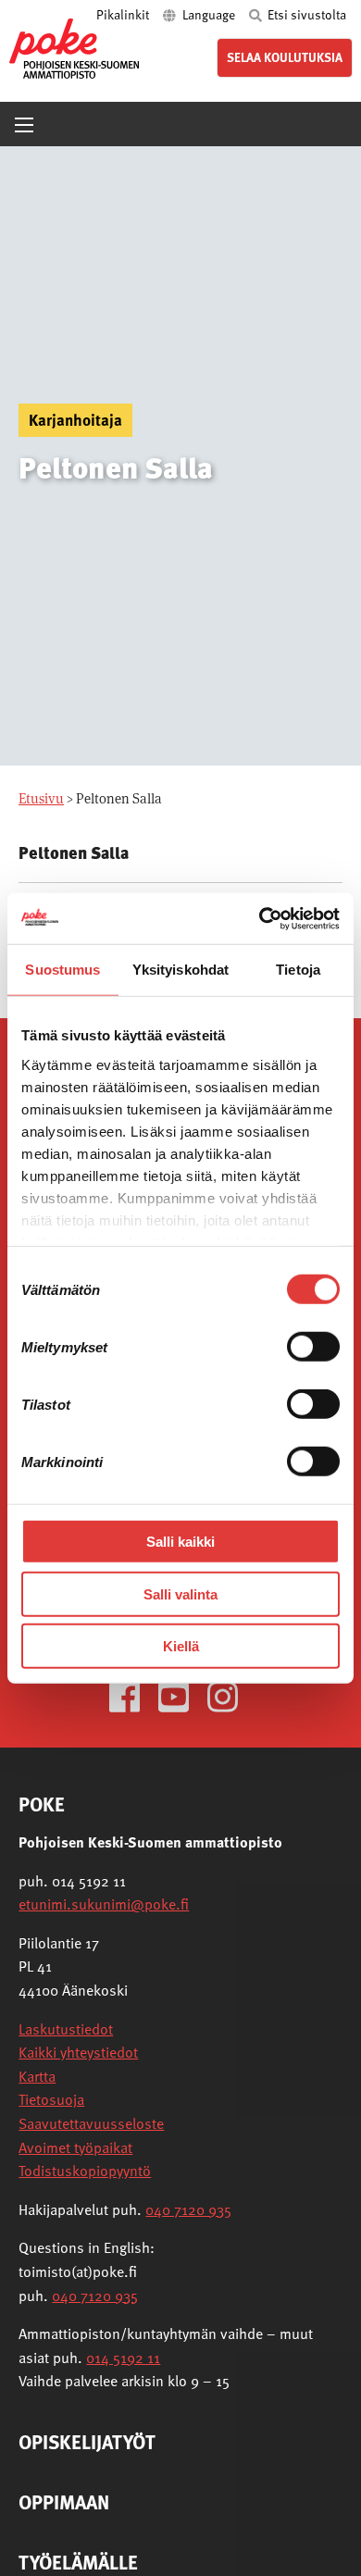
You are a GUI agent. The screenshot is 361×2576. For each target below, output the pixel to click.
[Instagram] (230, 1695)
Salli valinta (180, 1593)
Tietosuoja (51, 2099)
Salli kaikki (180, 1542)
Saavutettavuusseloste (91, 2123)
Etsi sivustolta (305, 14)
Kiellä (181, 1646)
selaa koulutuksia (285, 57)
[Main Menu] (24, 125)
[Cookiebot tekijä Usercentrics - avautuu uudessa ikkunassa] (260, 918)
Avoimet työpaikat (75, 2147)
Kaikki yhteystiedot (78, 2052)
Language (209, 14)
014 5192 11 (123, 2358)
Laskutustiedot (66, 2029)
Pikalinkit (124, 14)
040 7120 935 (188, 2209)
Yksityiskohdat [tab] (180, 970)
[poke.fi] (74, 48)
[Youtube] (181, 1695)
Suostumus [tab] (62, 970)
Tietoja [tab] (298, 970)
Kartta (37, 2076)
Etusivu (41, 798)
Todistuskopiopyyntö (85, 2171)
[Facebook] (132, 1695)
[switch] (313, 1347)
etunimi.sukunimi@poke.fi (104, 1904)
